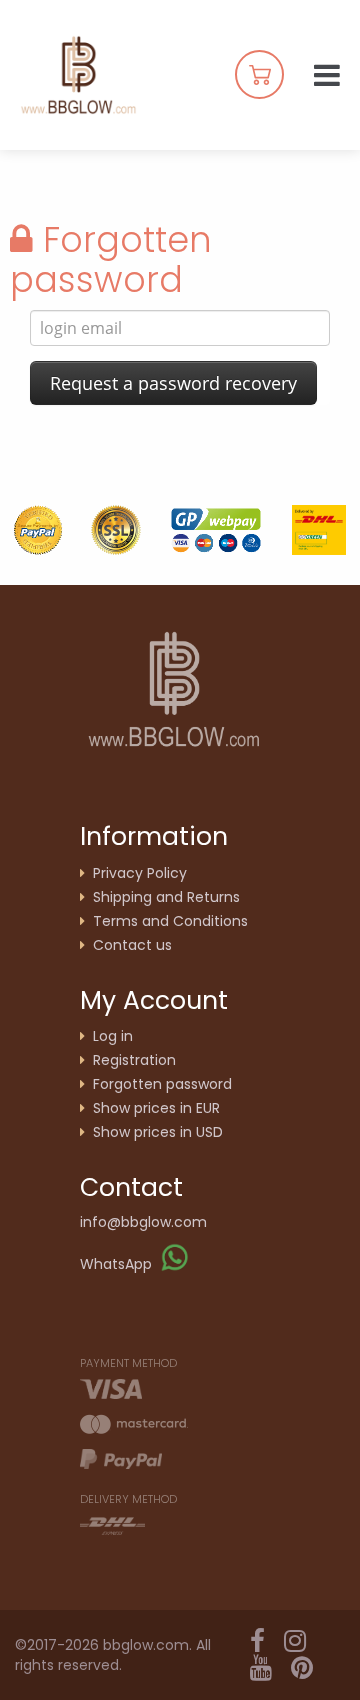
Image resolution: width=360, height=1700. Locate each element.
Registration (134, 1060)
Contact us (132, 945)
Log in (113, 1036)
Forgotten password (162, 1084)
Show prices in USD (158, 1132)
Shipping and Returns (166, 897)
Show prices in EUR (156, 1108)
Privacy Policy (140, 873)
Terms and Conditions (170, 921)
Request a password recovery (173, 383)
